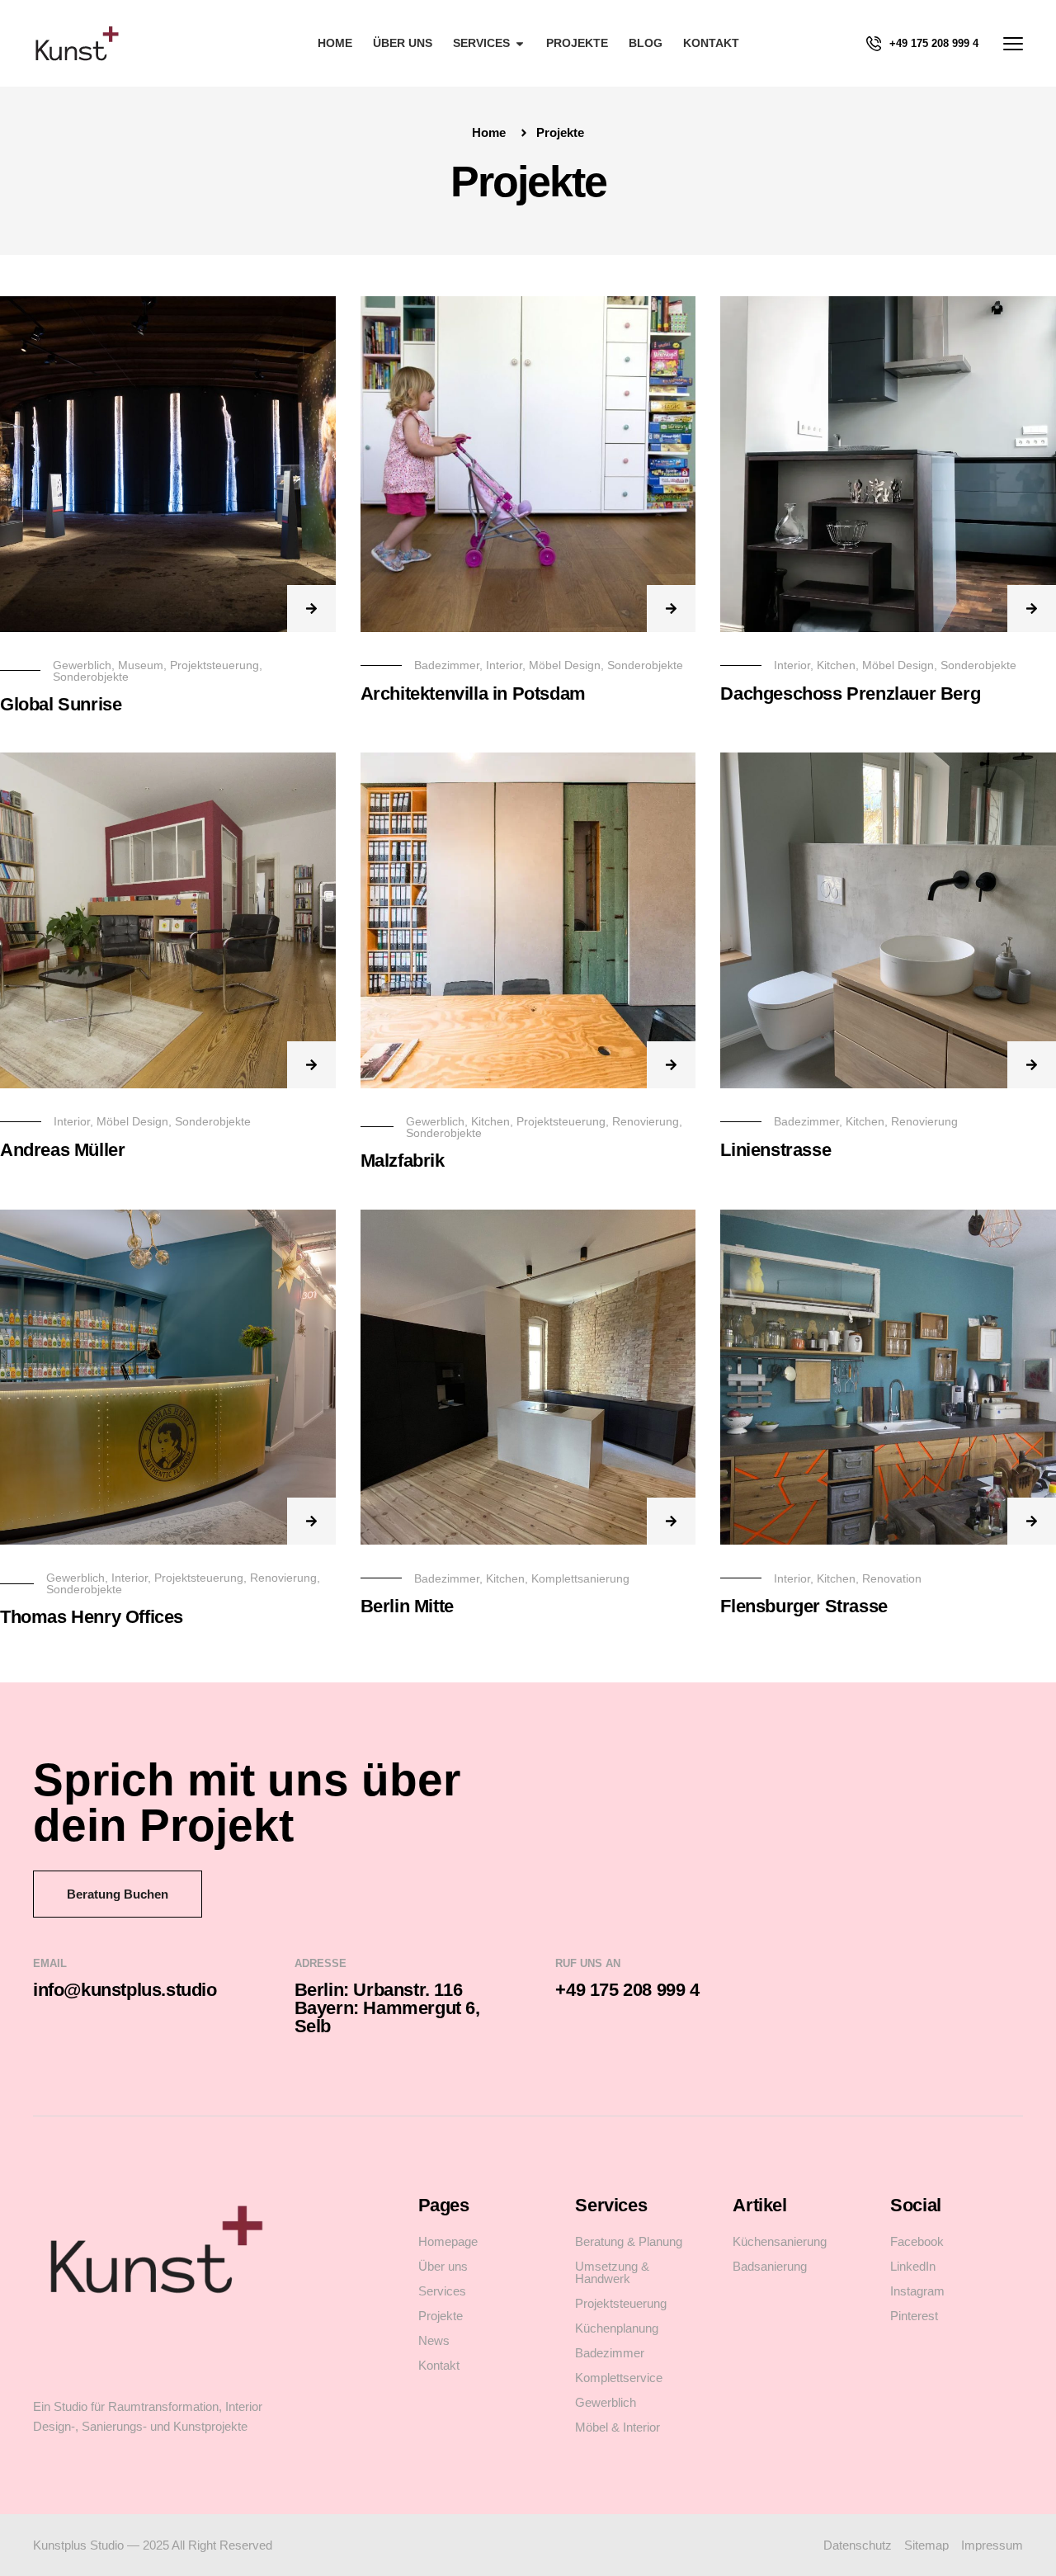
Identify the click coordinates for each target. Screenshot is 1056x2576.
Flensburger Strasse (804, 1606)
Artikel (759, 2205)
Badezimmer (447, 665)
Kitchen (836, 665)
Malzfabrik (403, 1161)
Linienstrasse (775, 1150)
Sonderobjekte (91, 677)
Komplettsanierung (580, 1578)
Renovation (892, 1578)
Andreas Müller (62, 1150)
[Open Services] (520, 43)
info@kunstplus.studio (125, 1990)
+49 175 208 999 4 (934, 43)
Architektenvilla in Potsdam (473, 694)
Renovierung (646, 1121)
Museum (141, 665)
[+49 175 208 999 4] (874, 44)
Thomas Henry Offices (92, 1617)
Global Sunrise (61, 704)
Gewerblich (82, 665)
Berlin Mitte (407, 1606)
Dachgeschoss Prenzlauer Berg (850, 694)
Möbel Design (565, 665)
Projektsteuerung (214, 665)
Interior (504, 665)
